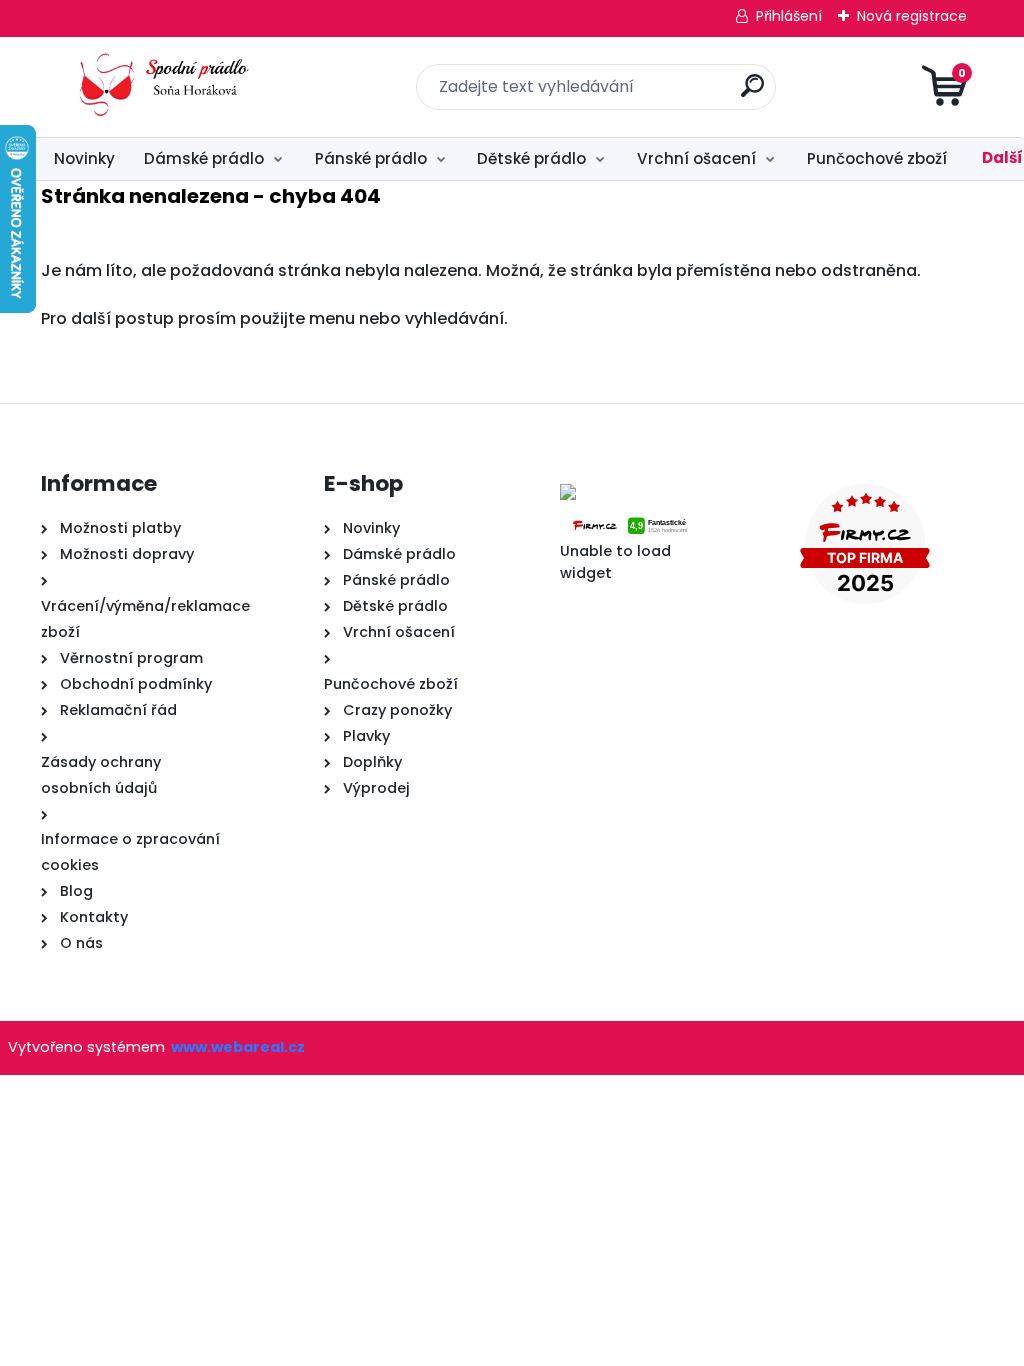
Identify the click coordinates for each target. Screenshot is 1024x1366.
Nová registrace (912, 16)
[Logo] (163, 87)
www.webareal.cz (238, 1047)
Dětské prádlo (531, 158)
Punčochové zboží (877, 158)
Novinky (84, 158)
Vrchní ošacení (696, 158)
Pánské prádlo (371, 158)
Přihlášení (789, 16)
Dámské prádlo (204, 158)
